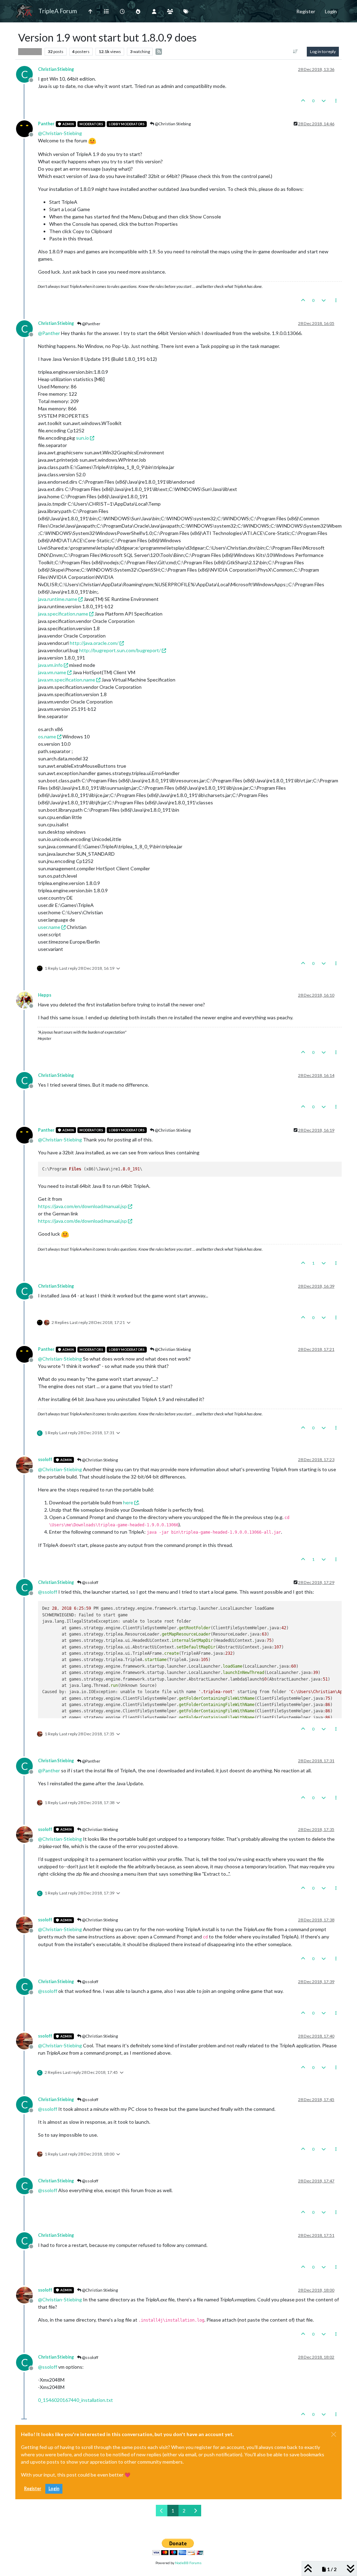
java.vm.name (52, 672)
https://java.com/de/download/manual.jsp (82, 1221)
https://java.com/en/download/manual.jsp (82, 1206)
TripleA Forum (58, 11)
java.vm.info (50, 665)
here (128, 1502)
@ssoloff (90, 1582)
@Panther (91, 324)
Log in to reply (323, 51)
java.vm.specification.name (67, 680)
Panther (46, 124)
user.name (49, 927)
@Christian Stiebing (172, 124)
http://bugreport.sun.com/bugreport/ (120, 650)
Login (54, 2489)
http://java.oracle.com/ (94, 643)
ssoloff (45, 1460)
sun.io (82, 438)
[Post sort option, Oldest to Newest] (295, 52)
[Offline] (27, 128)
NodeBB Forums (188, 2563)
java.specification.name (63, 614)
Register (33, 2489)
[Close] (334, 2434)
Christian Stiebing (56, 69)
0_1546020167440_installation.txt (75, 2400)
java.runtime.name (58, 599)
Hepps (45, 995)
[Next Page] (195, 2511)
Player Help (30, 51)
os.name (47, 736)
